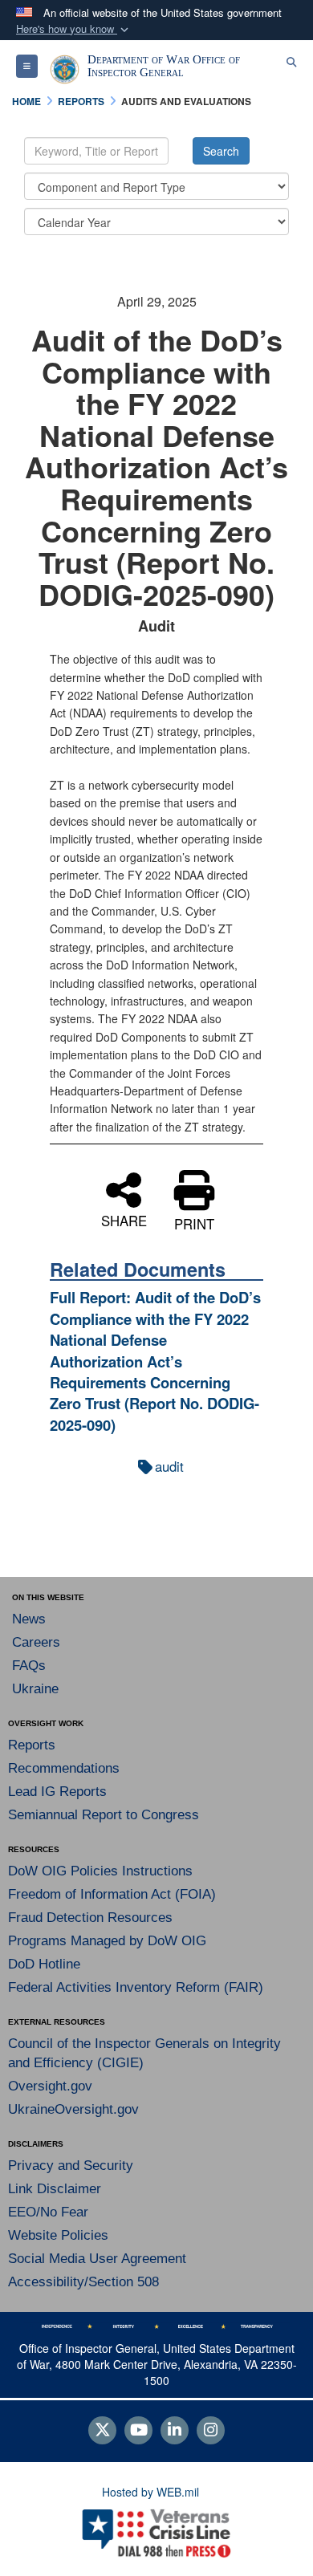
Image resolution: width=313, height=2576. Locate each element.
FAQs (29, 1666)
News (29, 1619)
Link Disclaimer (55, 2189)
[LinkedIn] (175, 2431)
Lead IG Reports (57, 1792)
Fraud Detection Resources (90, 1918)
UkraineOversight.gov (73, 2109)
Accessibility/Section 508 (83, 2282)
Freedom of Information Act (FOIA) (112, 1894)
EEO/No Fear (48, 2212)
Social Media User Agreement (97, 2259)
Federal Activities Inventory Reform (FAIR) (136, 1987)
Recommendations (64, 1768)
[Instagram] (211, 2431)
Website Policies (58, 2235)
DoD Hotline (44, 1964)
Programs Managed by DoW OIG (107, 1941)
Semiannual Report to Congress (104, 1815)
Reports (32, 1745)
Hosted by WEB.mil (150, 2492)
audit (169, 1466)
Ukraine (35, 1689)
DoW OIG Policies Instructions (100, 1871)
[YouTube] (138, 2431)
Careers (36, 1642)
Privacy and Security (71, 2166)
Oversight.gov (50, 2086)
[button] (74, 29)
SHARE (124, 1219)
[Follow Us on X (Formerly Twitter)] (102, 2431)
